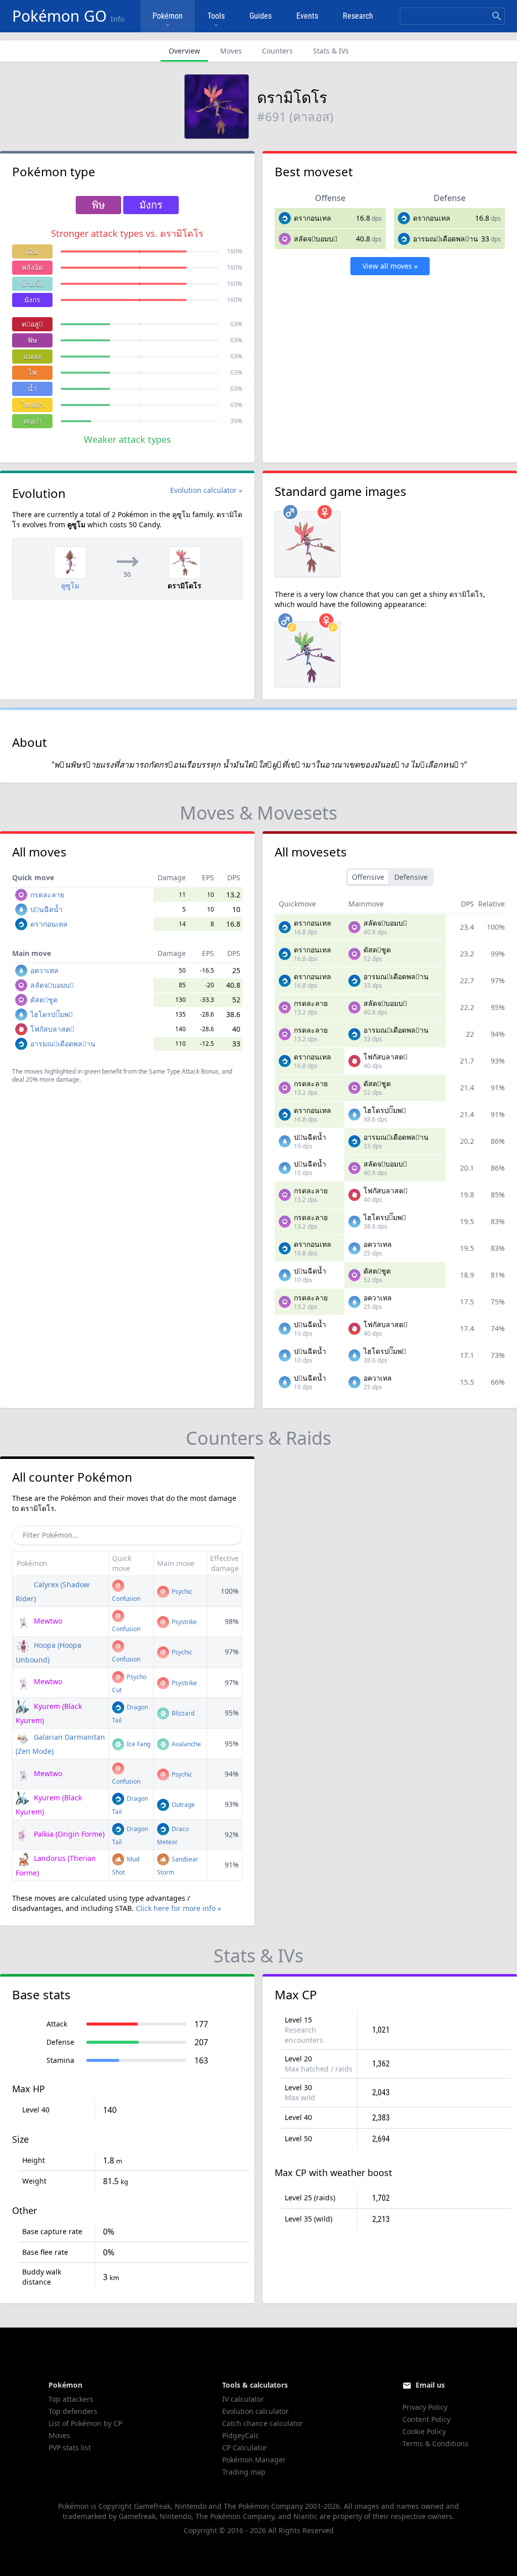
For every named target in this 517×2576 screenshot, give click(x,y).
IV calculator (243, 2399)
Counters (277, 51)
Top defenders (73, 2411)
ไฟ (33, 372)
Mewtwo (47, 1621)
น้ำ (32, 389)
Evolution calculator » (206, 490)
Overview (184, 51)
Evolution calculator (255, 2411)
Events (307, 16)
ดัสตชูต (44, 1000)
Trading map (244, 2472)
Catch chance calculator (263, 2423)
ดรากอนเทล (313, 218)
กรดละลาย (47, 895)
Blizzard (182, 1713)
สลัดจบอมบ (316, 239)
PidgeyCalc (241, 2435)
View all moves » (390, 266)
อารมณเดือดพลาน (446, 239)
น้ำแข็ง (32, 284)
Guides (261, 16)
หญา (33, 421)
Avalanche (186, 1744)
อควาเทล (44, 970)
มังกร (32, 300)
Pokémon (168, 16)
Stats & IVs (331, 51)
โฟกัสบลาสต (52, 1029)
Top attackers (71, 2399)
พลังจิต (32, 267)
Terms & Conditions (435, 2443)
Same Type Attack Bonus (184, 1071)
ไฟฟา (33, 405)
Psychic (181, 1592)
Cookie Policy (424, 2431)
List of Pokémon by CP (85, 2423)
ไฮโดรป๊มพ (51, 1014)
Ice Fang (138, 1744)
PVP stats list (70, 2447)
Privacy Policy (425, 2407)
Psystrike (184, 1622)
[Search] (497, 16)
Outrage (183, 1805)
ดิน (33, 251)
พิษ (32, 340)
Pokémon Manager (254, 2460)
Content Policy (426, 2419)
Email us (430, 2385)
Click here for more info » (178, 1908)
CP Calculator (245, 2447)
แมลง (32, 356)
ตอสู (32, 324)
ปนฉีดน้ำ (46, 909)
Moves (231, 51)
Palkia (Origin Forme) (68, 1834)
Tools (216, 16)
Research (358, 16)
